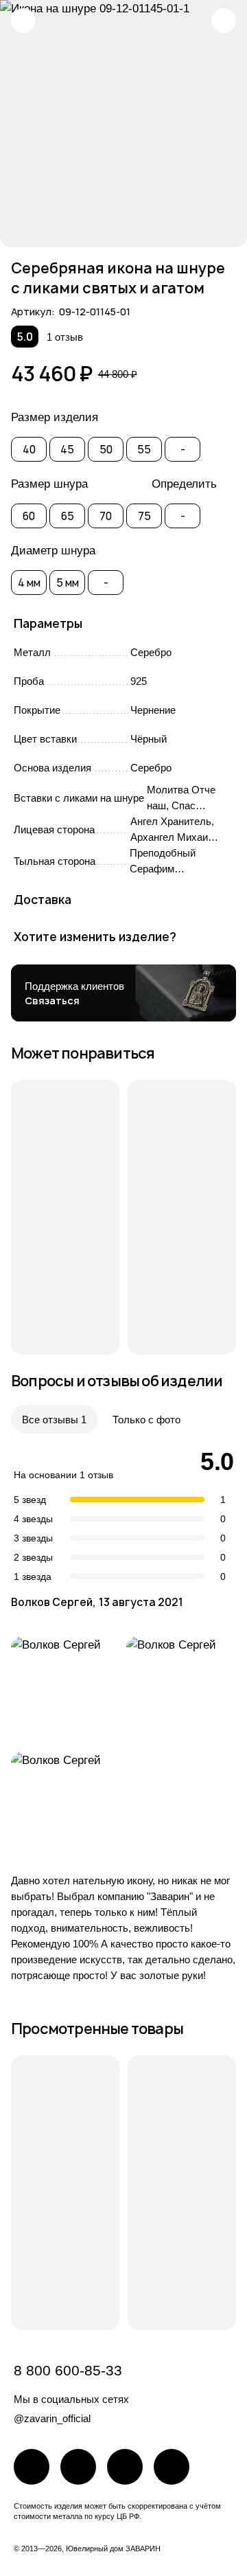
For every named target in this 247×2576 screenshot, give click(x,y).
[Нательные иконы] (23, 21)
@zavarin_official (52, 2418)
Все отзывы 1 (54, 1420)
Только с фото (146, 1420)
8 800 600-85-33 (68, 2370)
